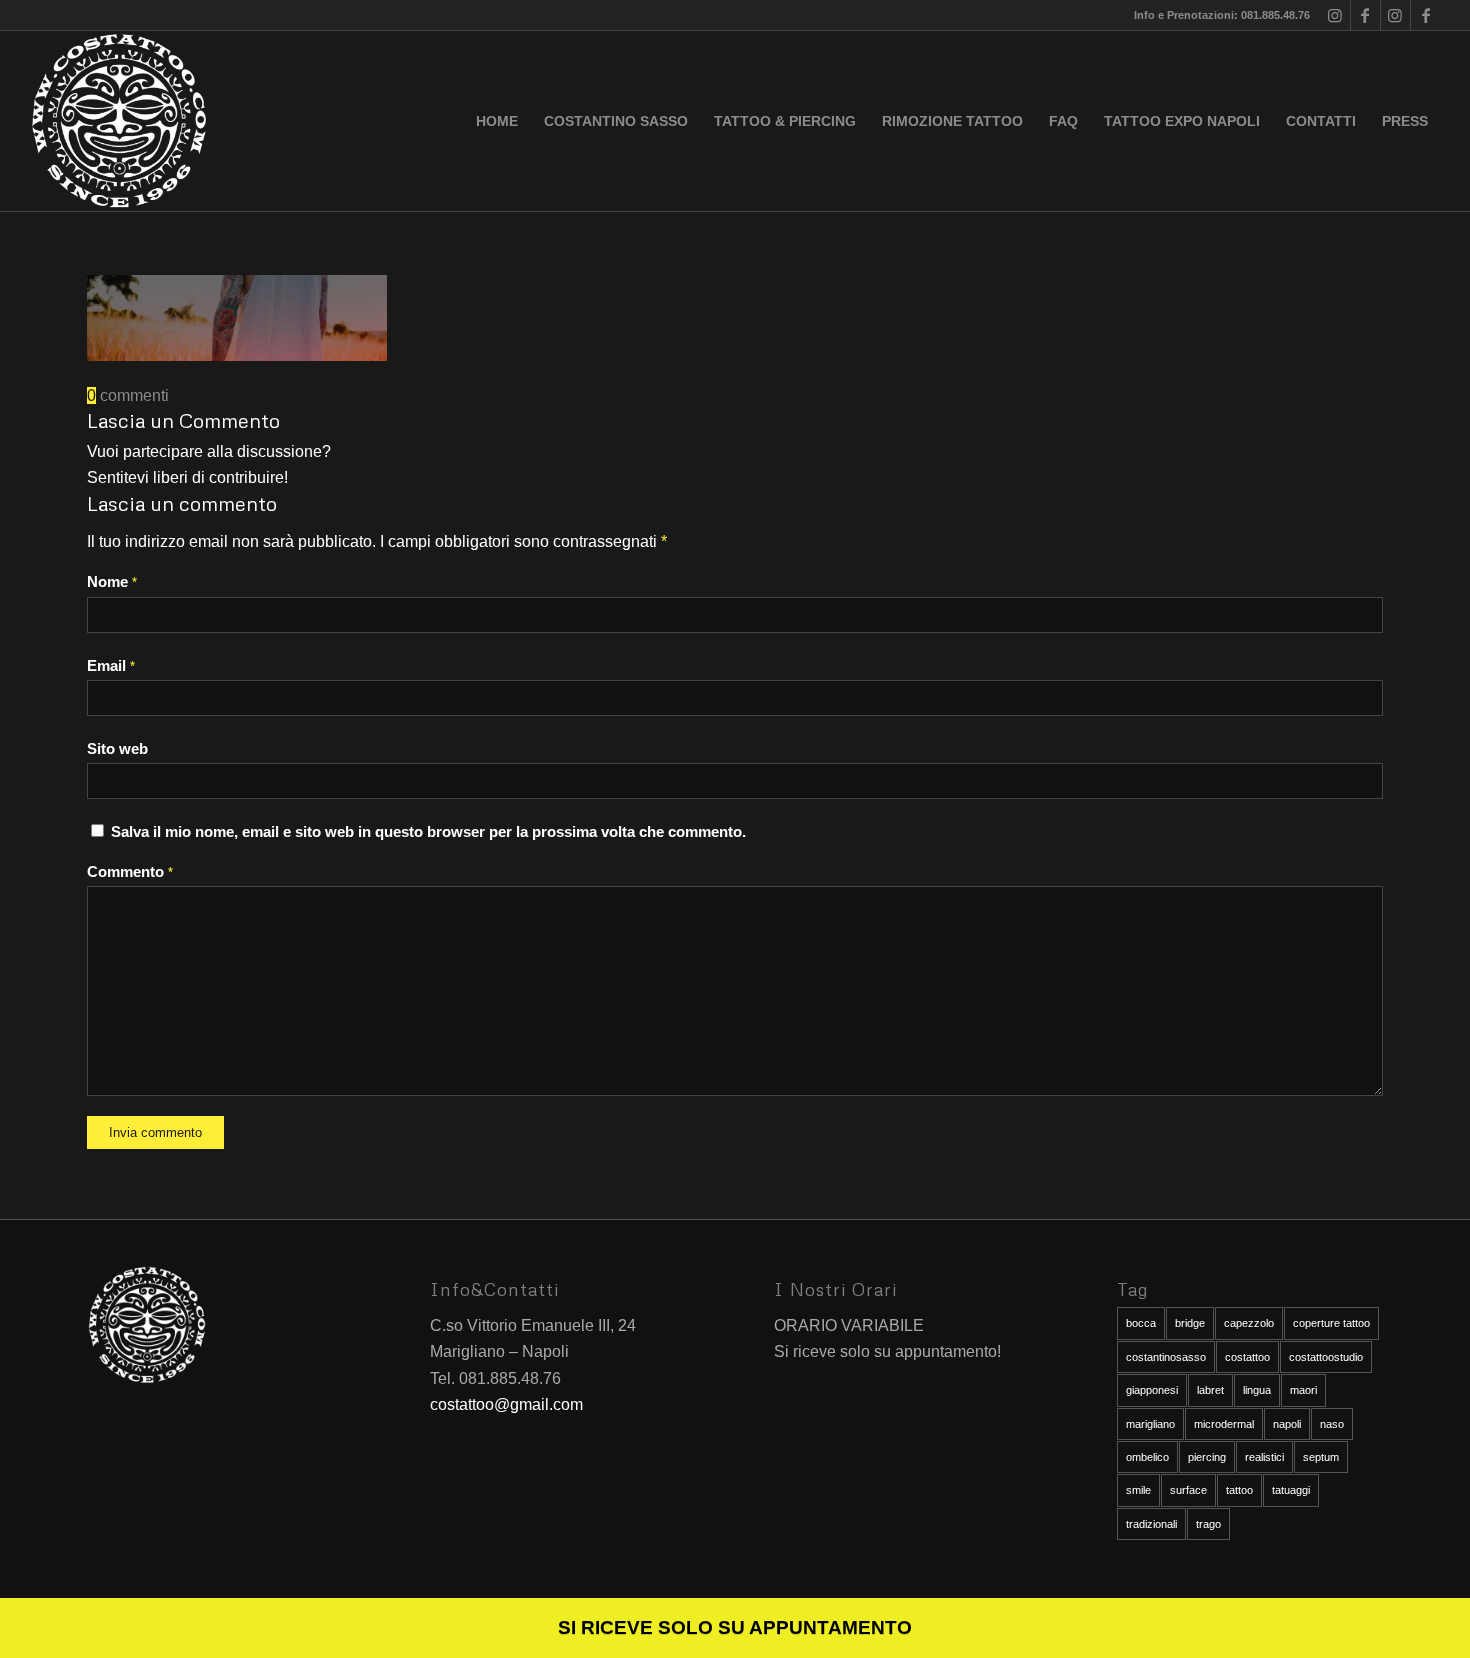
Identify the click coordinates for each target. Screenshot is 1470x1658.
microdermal (1224, 1424)
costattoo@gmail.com (506, 1404)
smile (1138, 1490)
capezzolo (1249, 1323)
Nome (112, 582)
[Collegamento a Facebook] (1365, 15)
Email (111, 666)
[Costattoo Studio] (119, 121)
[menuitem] (497, 121)
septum (1321, 1457)
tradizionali (1151, 1524)
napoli (1287, 1424)
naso (1332, 1424)
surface (1188, 1490)
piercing (1207, 1457)
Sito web (117, 749)
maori (1303, 1390)
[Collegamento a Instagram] (1335, 15)
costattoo (1247, 1357)
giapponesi (1152, 1390)
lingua (1257, 1390)
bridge (1190, 1323)
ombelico (1147, 1457)
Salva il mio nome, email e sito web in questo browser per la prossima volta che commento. (428, 832)
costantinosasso (1166, 1357)
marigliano (1150, 1424)
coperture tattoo (1331, 1323)
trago (1208, 1524)
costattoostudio (1326, 1357)
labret (1210, 1390)
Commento (130, 872)
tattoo (1239, 1490)
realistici (1264, 1457)
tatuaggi (1291, 1490)
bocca (1141, 1323)
